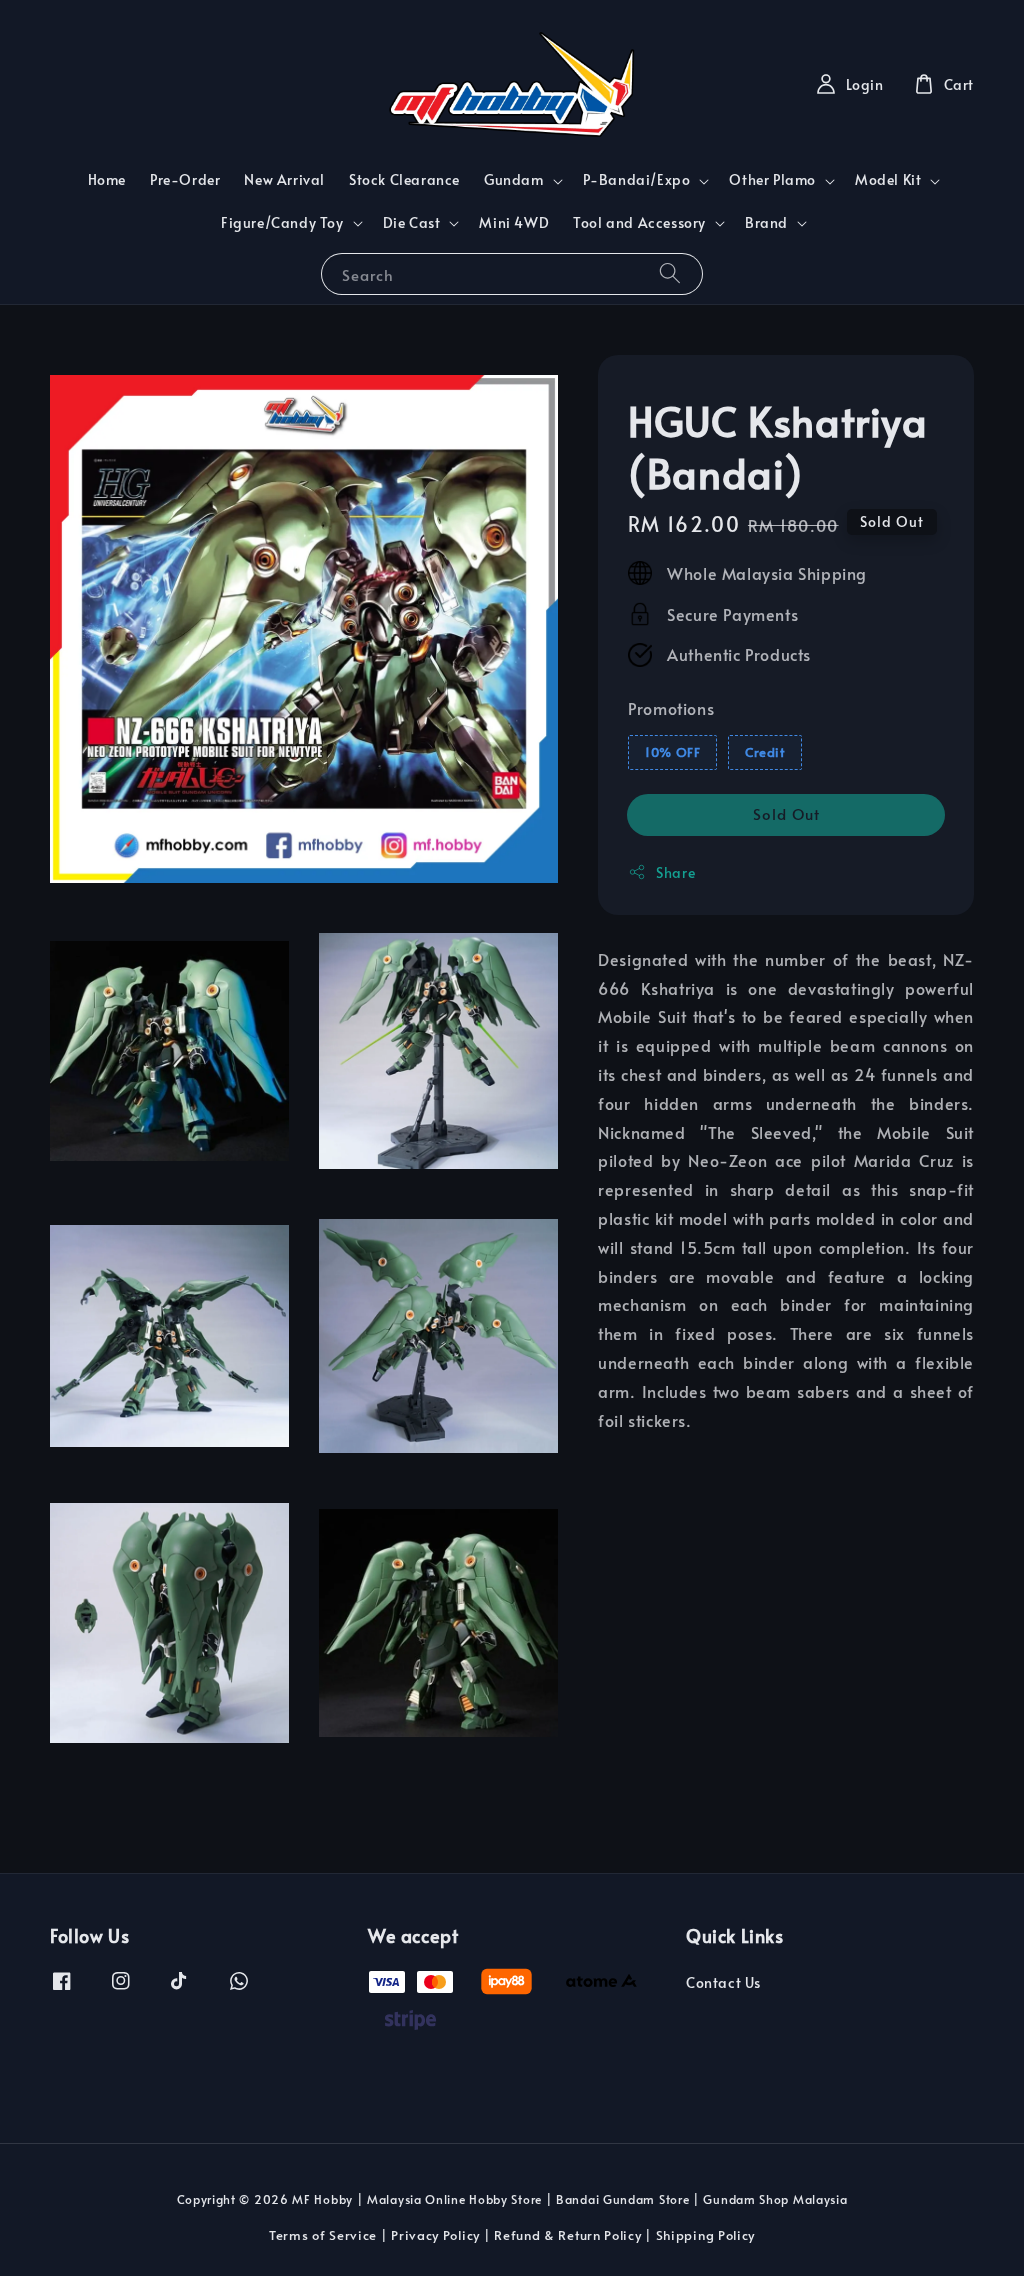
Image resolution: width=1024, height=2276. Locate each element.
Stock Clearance (404, 179)
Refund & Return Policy (567, 2235)
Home (107, 179)
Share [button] (675, 872)
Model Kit (888, 180)
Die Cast (412, 223)
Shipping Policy (706, 2235)
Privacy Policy (435, 2235)
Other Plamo (772, 180)
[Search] (670, 273)
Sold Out (786, 813)
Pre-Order (185, 179)
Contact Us (723, 1983)
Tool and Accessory (639, 223)
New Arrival (284, 179)
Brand (766, 223)
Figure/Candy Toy (282, 223)
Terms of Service (323, 2235)
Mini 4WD (514, 222)
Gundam (514, 180)
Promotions (671, 708)
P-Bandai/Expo (637, 180)
